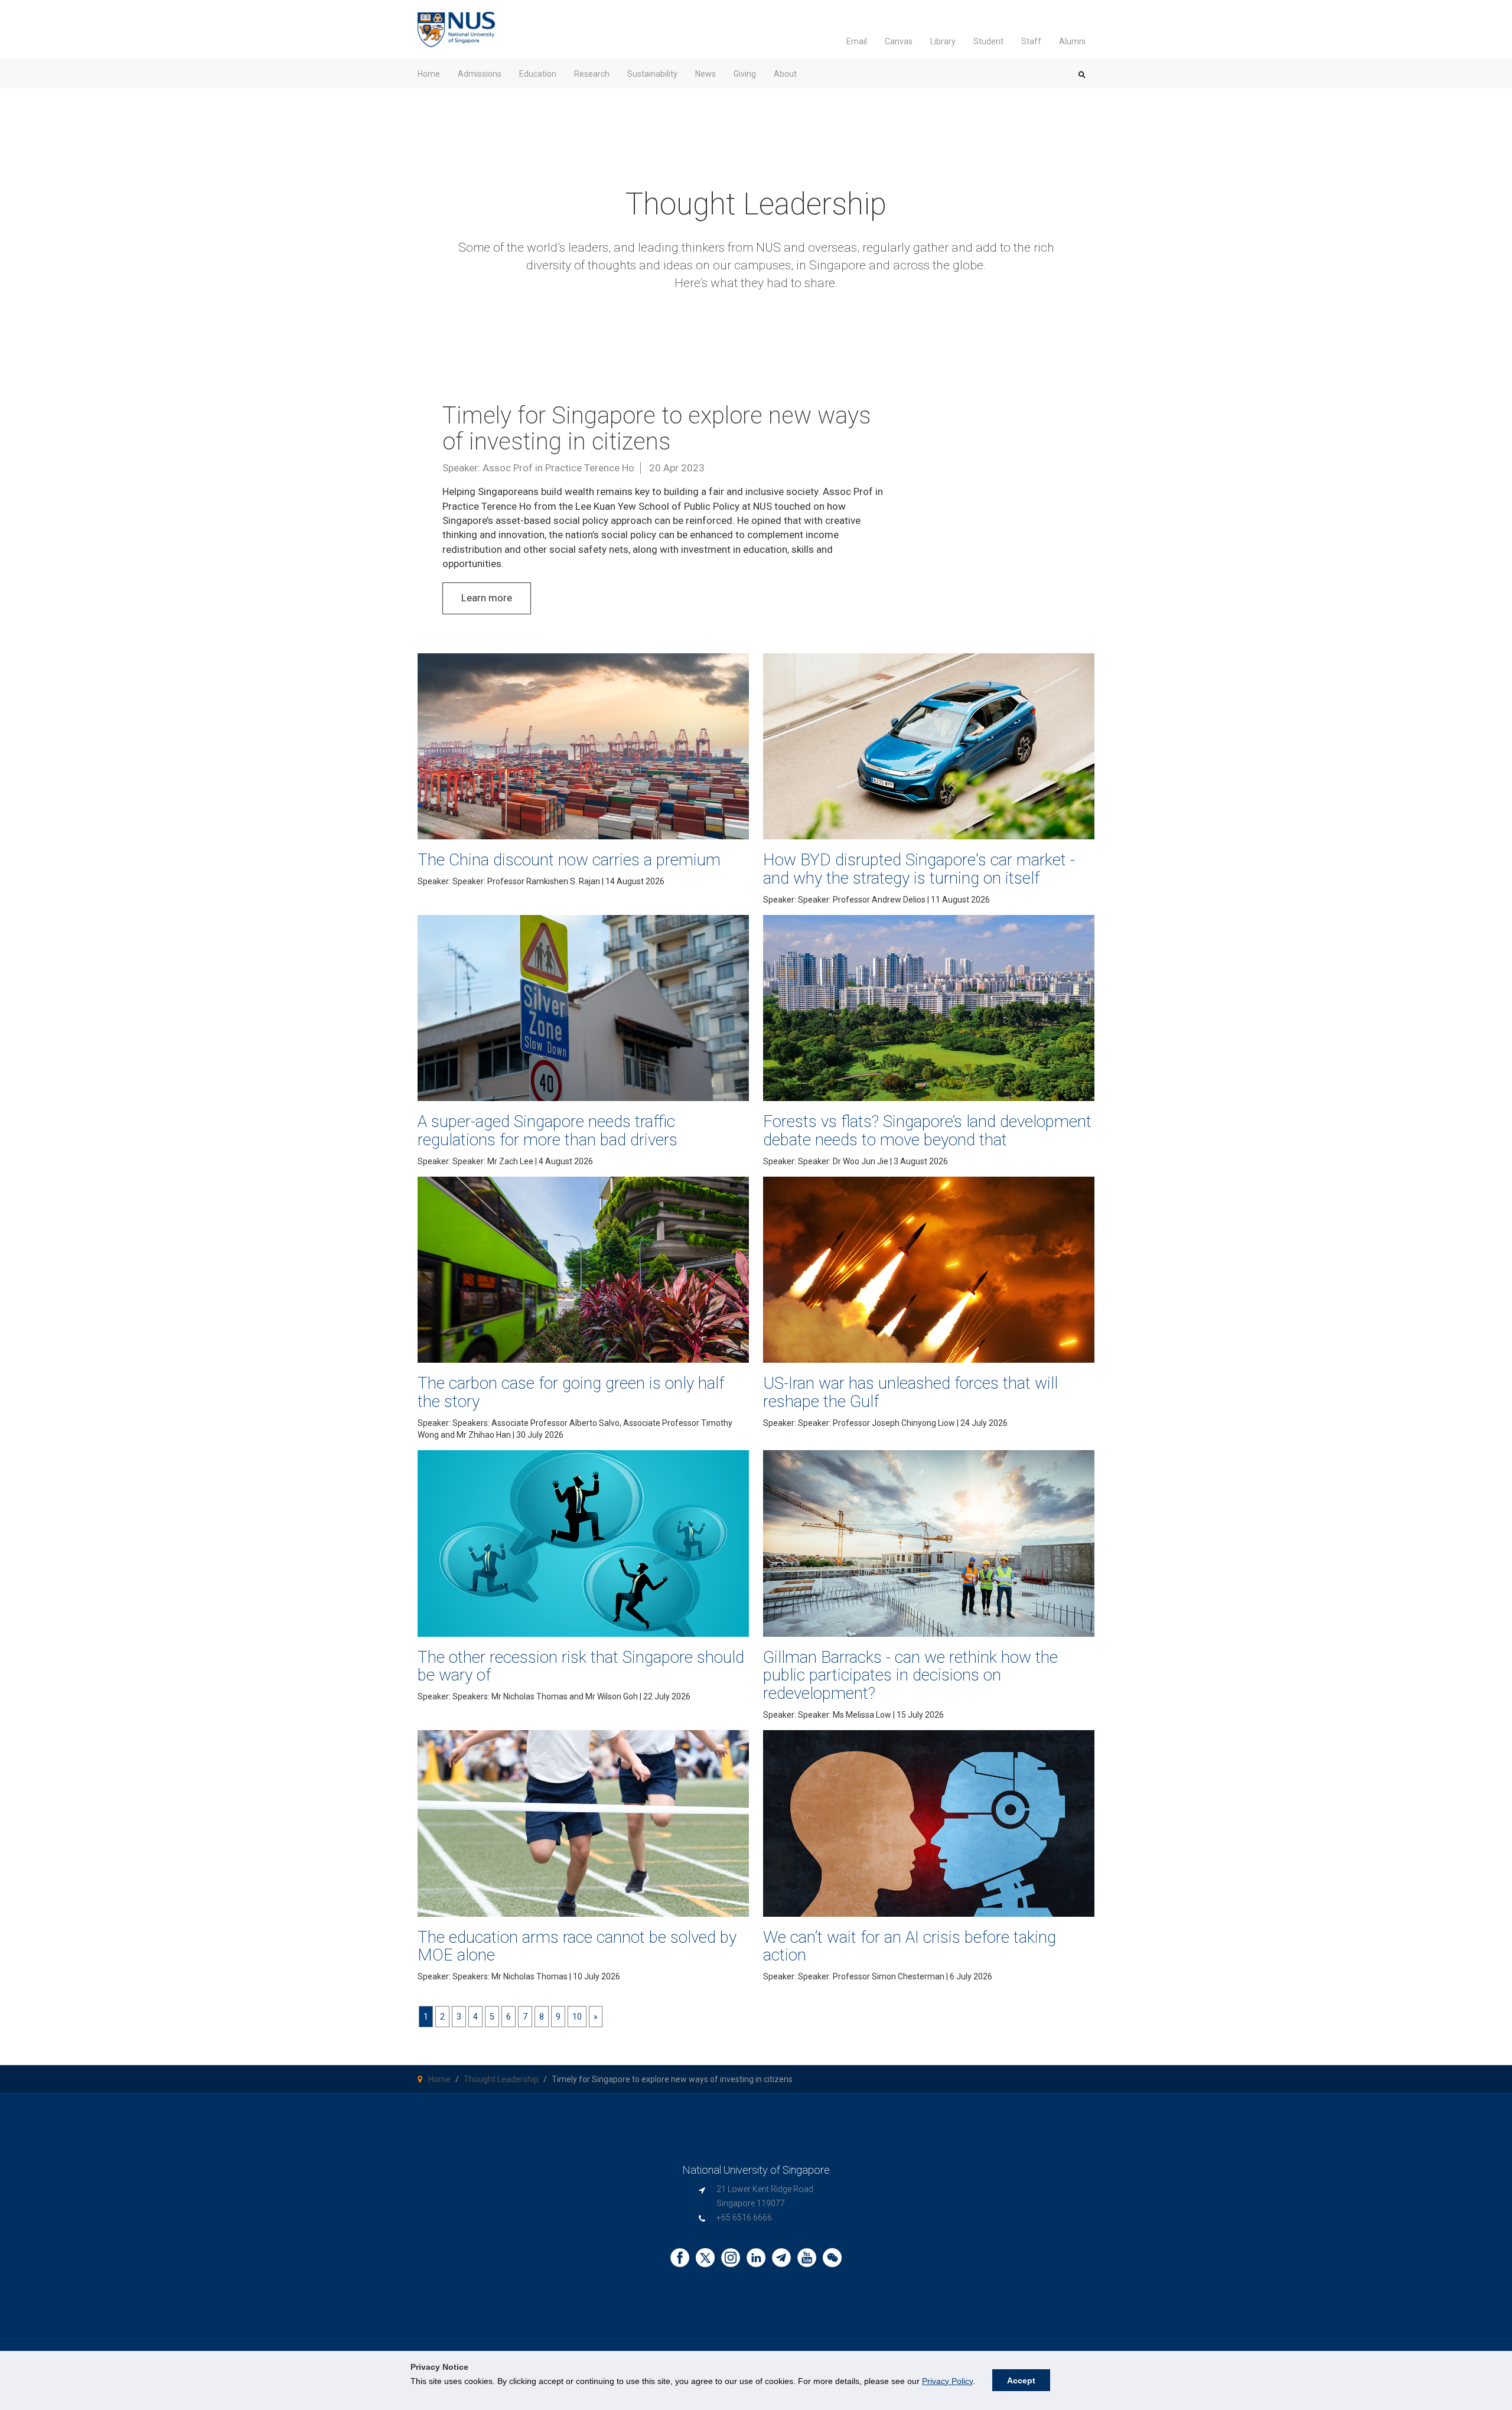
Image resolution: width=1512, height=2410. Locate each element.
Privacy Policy (947, 2381)
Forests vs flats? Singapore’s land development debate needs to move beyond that (927, 1131)
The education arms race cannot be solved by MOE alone (577, 1946)
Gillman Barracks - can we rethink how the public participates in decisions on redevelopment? (910, 1675)
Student (988, 41)
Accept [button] (1021, 2380)
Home (439, 2079)
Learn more (487, 598)
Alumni (1072, 41)
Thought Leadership (501, 2079)
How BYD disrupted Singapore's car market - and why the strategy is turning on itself (919, 869)
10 (577, 2017)
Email (857, 41)
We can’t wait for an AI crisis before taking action (910, 1946)
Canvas (899, 41)
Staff (1031, 41)
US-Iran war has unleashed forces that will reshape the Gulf (910, 1392)
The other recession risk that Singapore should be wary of (581, 1666)
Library (943, 41)
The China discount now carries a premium (569, 860)
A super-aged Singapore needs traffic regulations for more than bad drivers (548, 1131)
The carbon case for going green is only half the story (571, 1392)
